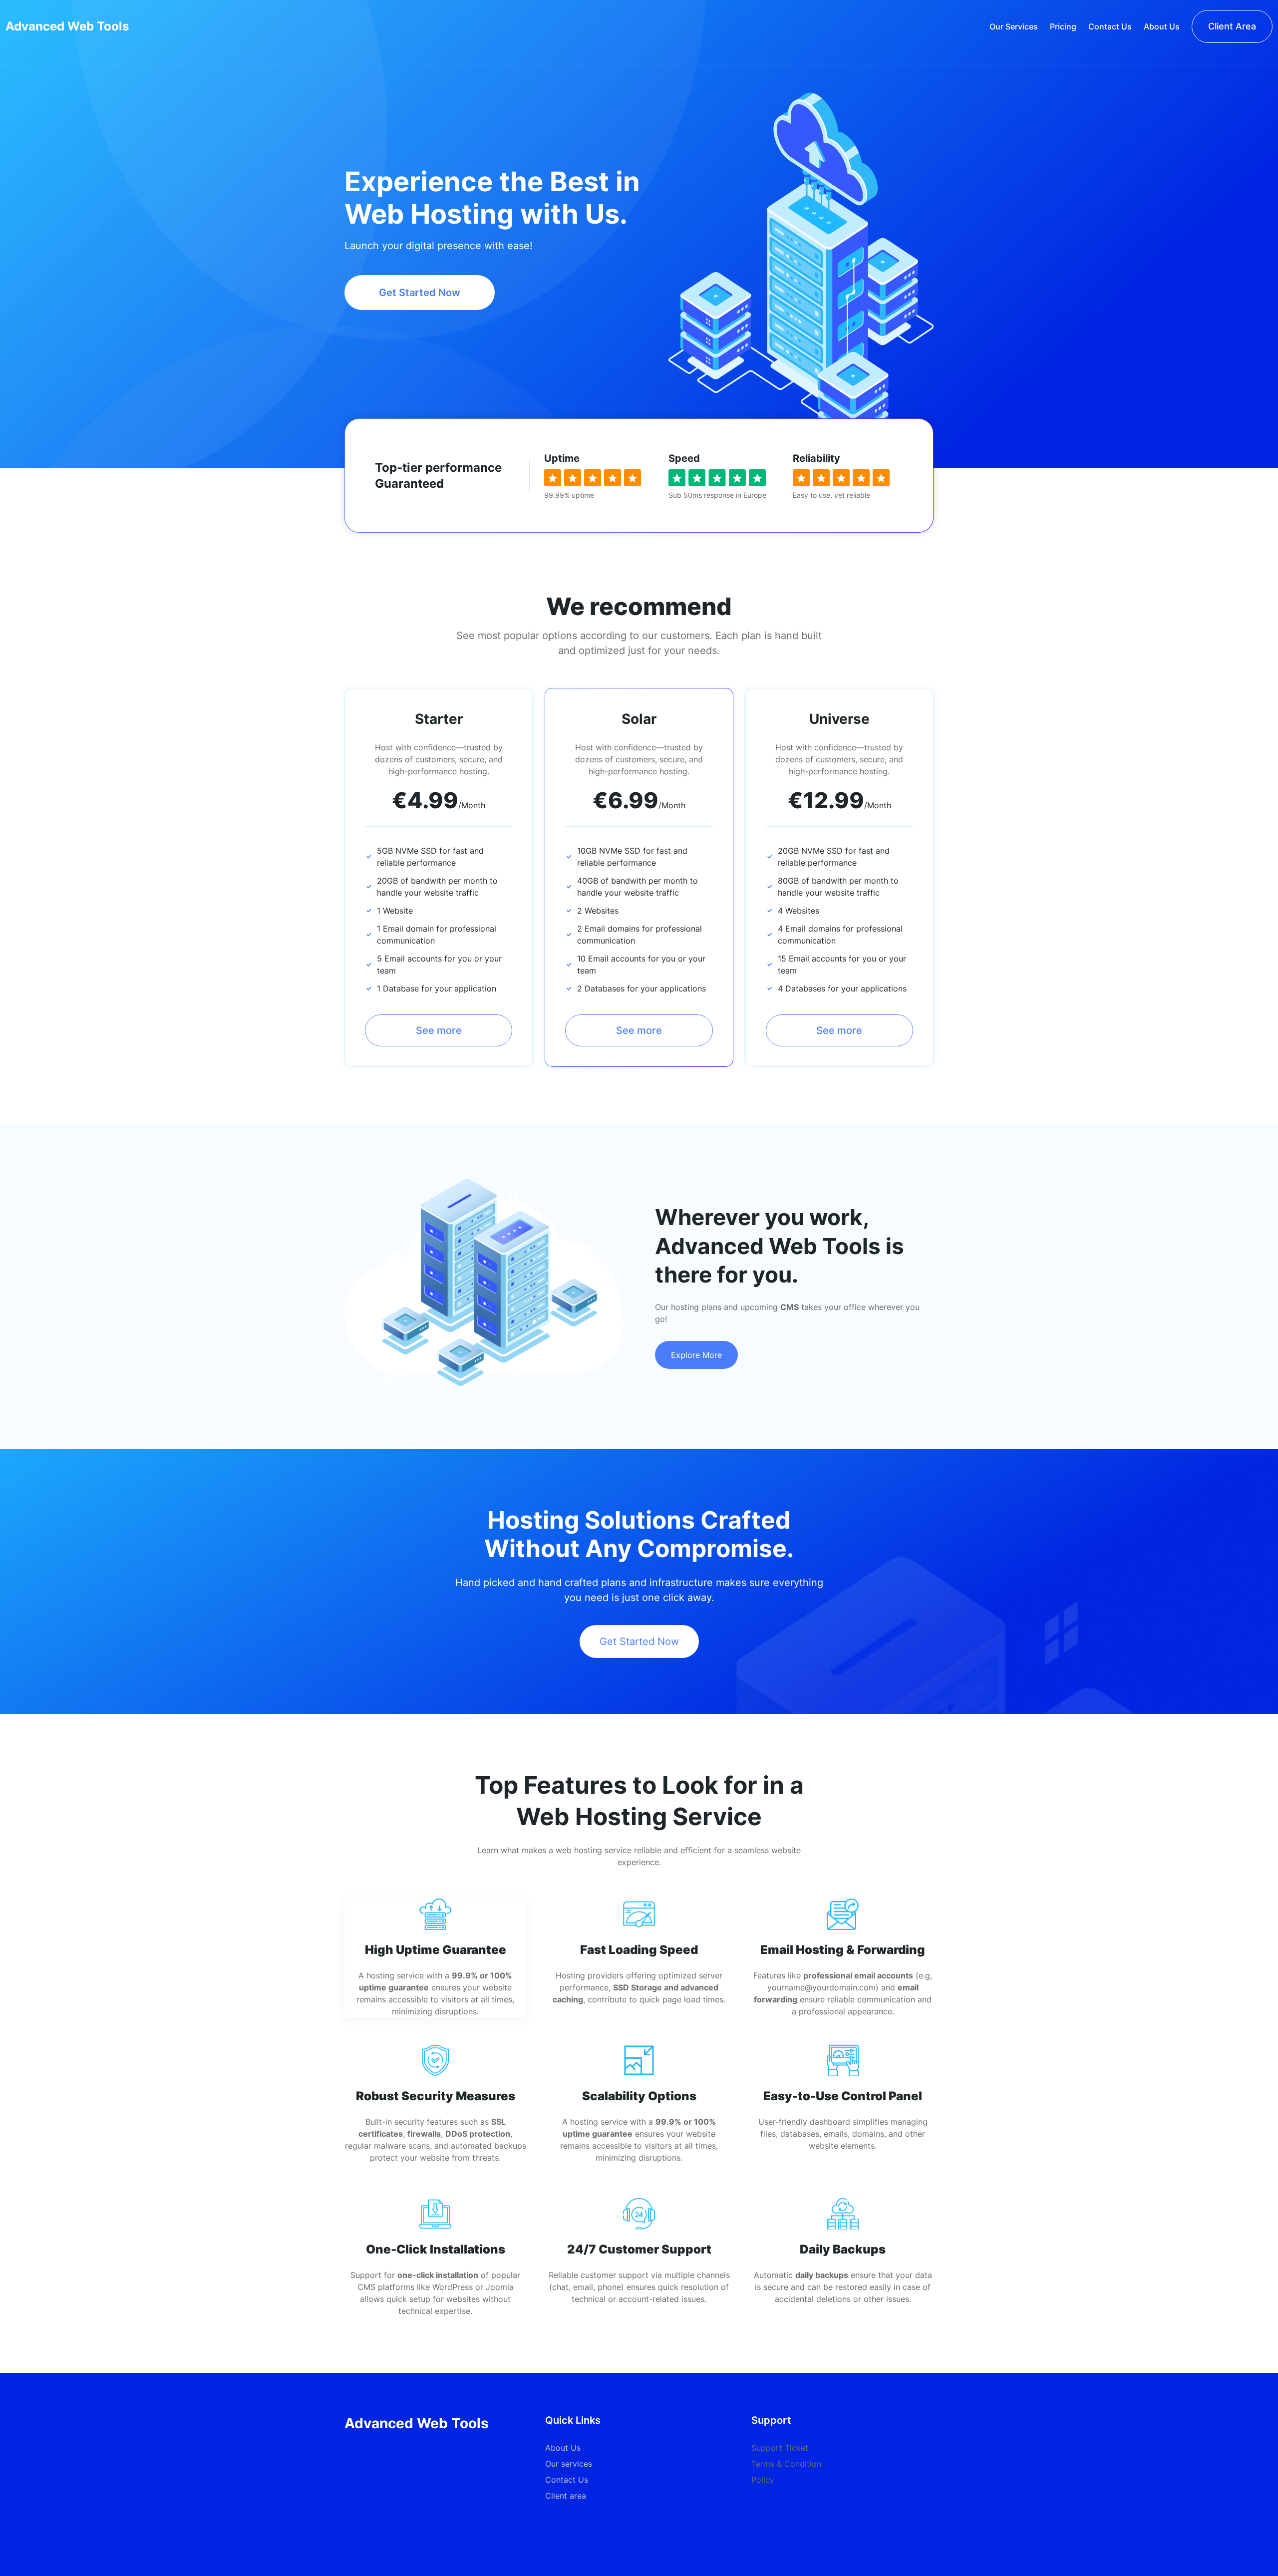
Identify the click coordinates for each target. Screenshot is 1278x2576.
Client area (566, 2496)
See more (439, 1030)
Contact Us (567, 2480)
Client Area (1232, 26)
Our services (569, 2464)
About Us (563, 2448)
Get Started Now (420, 293)
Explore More (696, 1355)
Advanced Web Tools (67, 26)
